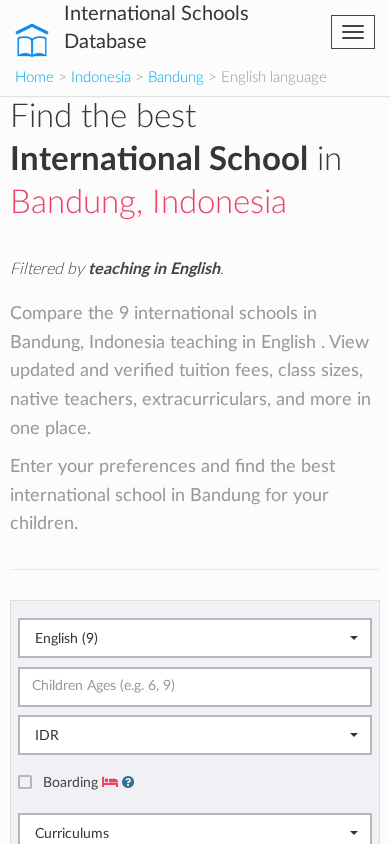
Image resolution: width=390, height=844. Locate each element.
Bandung (176, 77)
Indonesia (101, 77)
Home (34, 77)
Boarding (72, 782)
